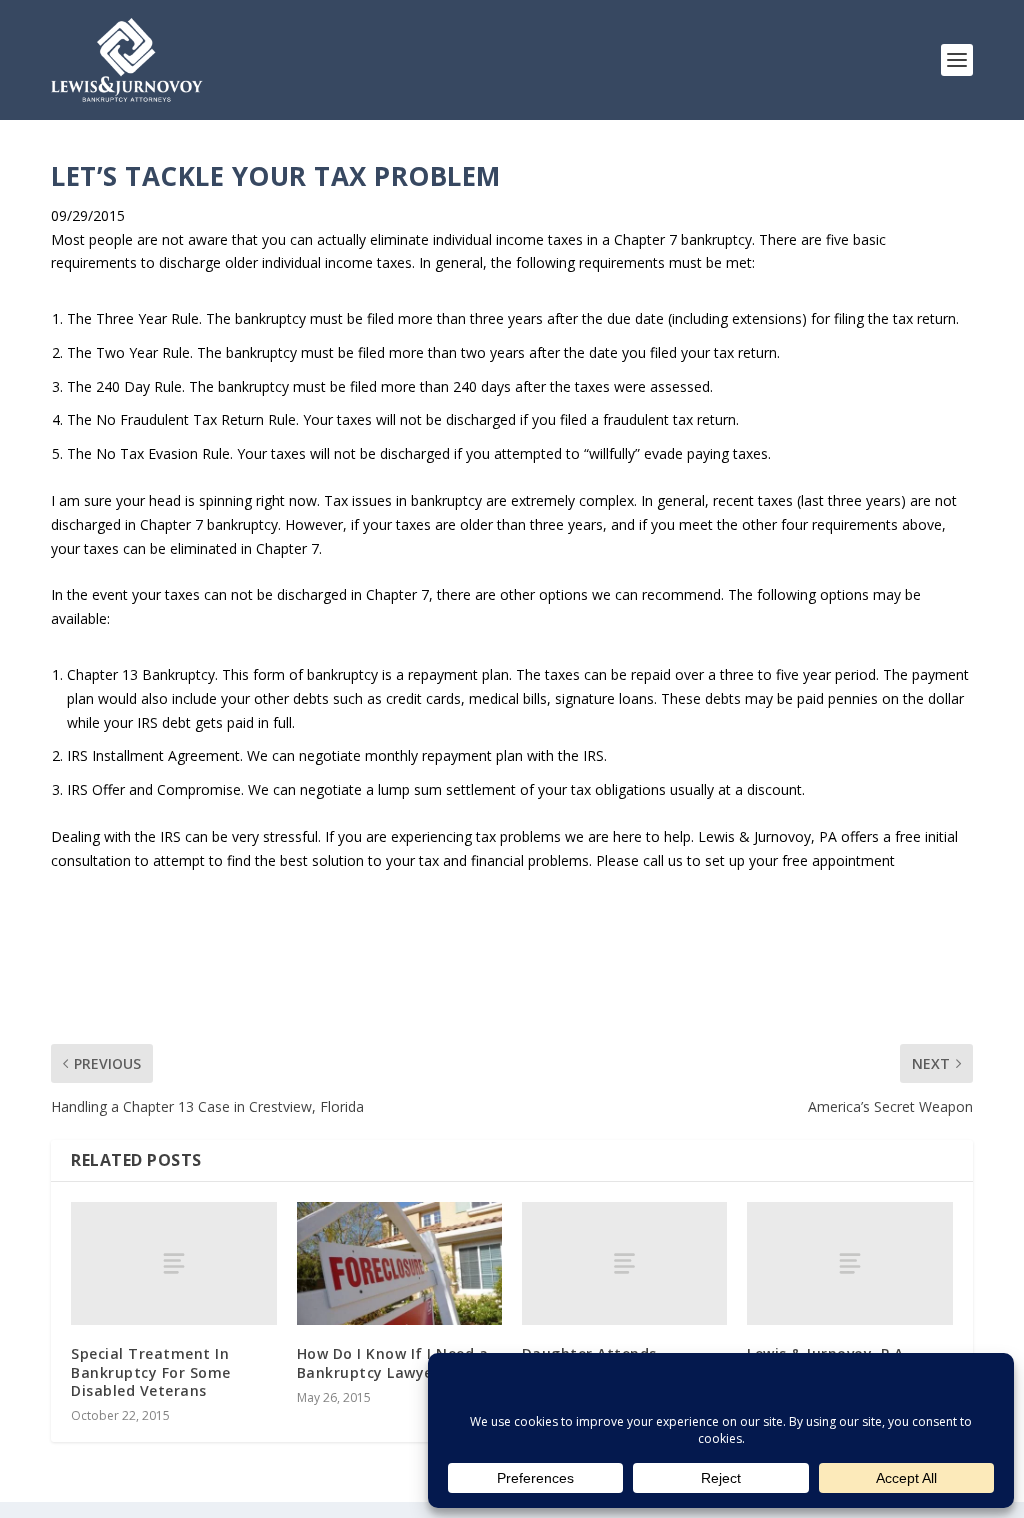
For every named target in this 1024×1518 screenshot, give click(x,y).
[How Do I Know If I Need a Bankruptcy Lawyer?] (399, 1263)
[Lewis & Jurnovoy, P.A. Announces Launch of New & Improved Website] (849, 1263)
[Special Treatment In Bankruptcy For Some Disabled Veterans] (173, 1263)
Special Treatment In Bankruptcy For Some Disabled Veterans (151, 1371)
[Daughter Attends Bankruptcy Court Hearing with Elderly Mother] (624, 1263)
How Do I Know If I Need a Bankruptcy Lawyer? (393, 1362)
